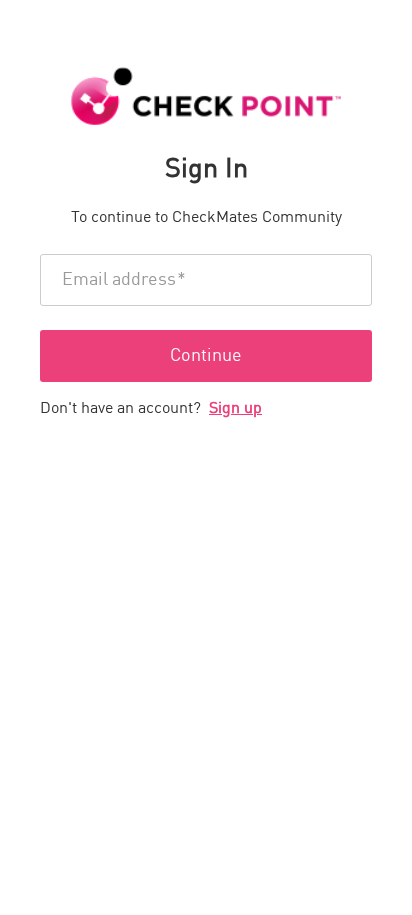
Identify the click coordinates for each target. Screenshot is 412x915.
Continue (206, 356)
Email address (124, 280)
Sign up (235, 409)
